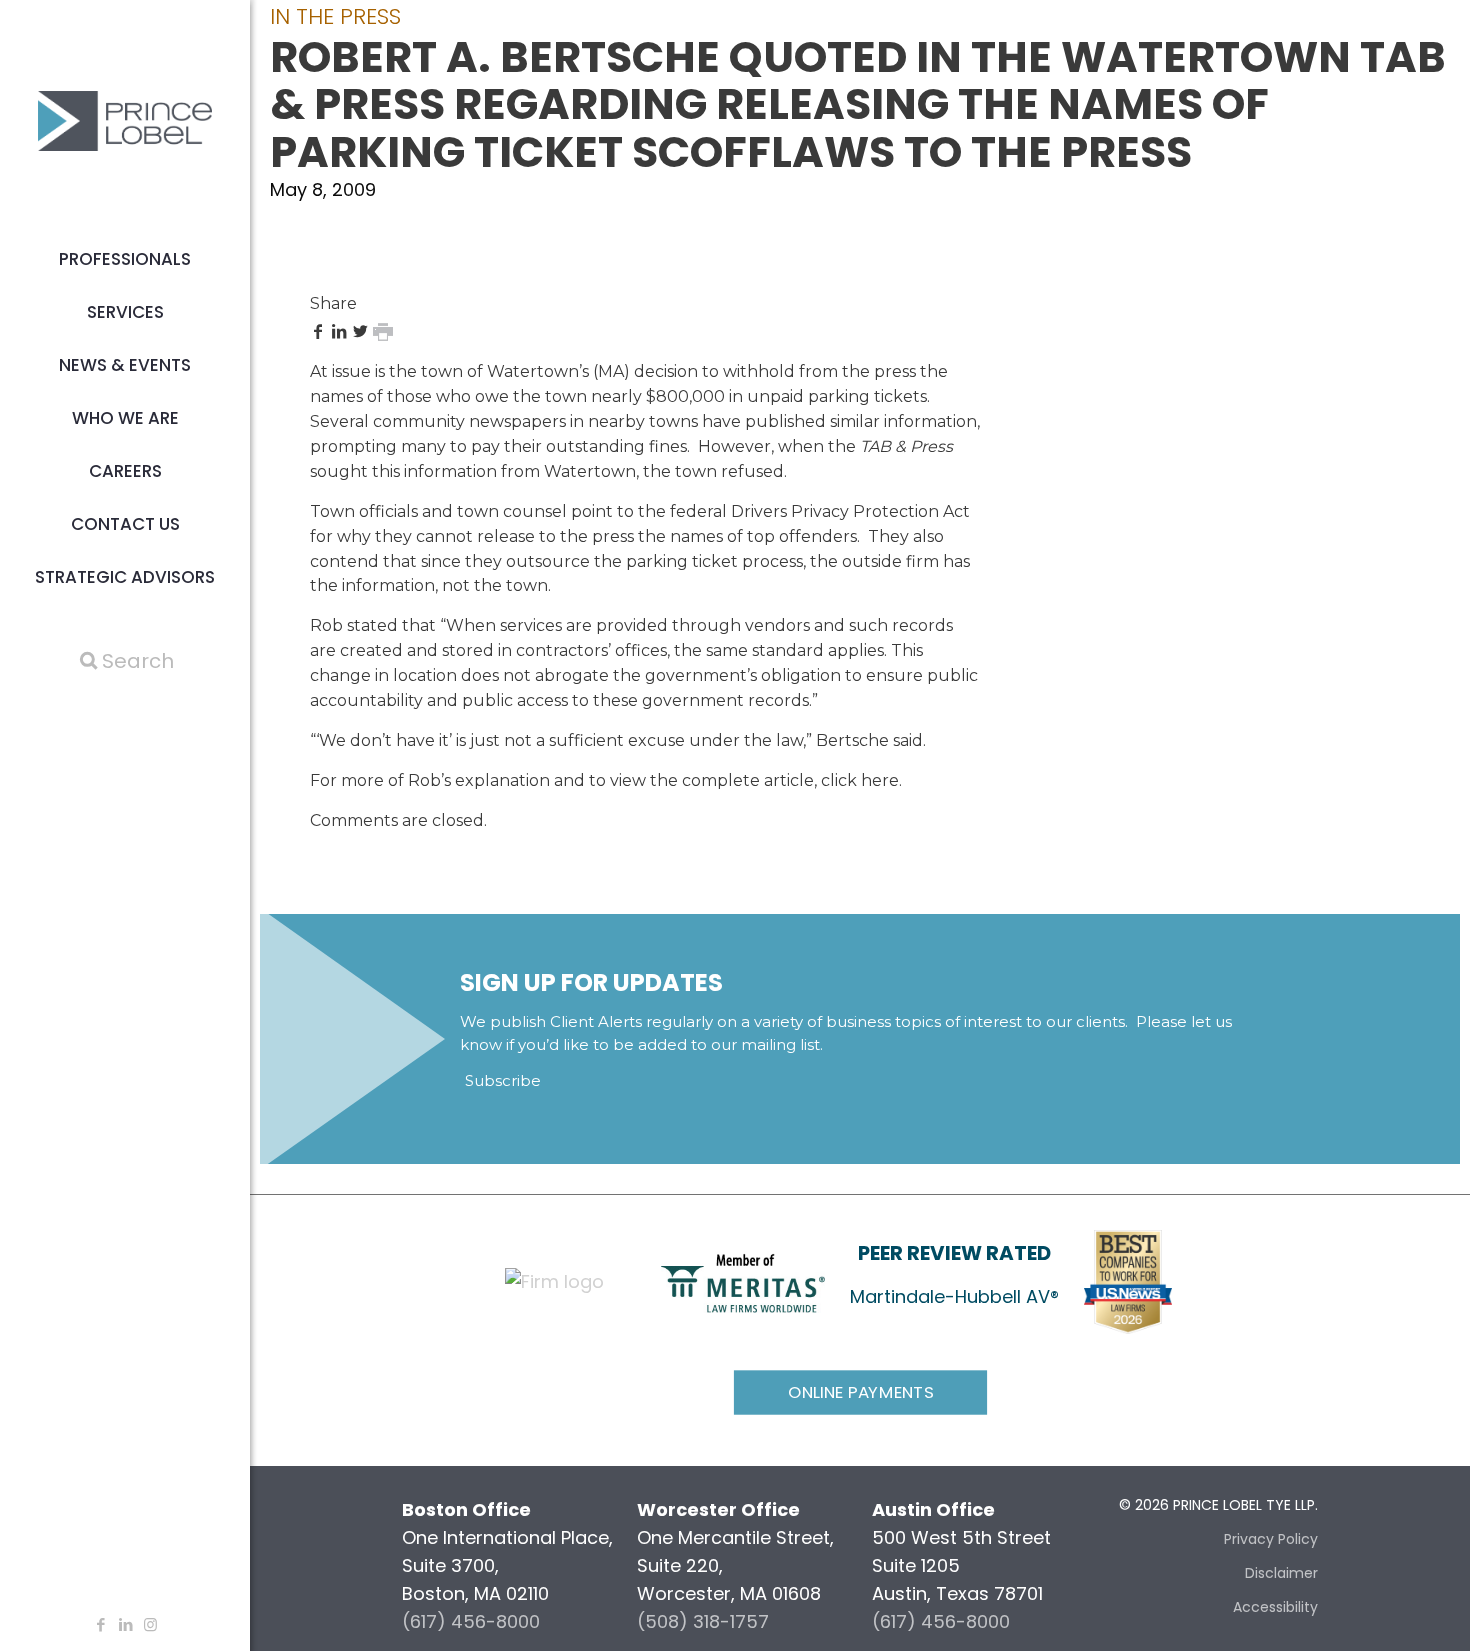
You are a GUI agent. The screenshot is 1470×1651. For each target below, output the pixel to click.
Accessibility (1275, 1607)
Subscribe (503, 1080)
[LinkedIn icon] (125, 1624)
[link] (743, 1282)
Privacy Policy (1271, 1539)
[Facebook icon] (100, 1624)
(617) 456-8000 (471, 1621)
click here (860, 780)
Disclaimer (1281, 1573)
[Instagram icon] (150, 1624)
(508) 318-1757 (703, 1621)
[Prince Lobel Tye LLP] (125, 120)
